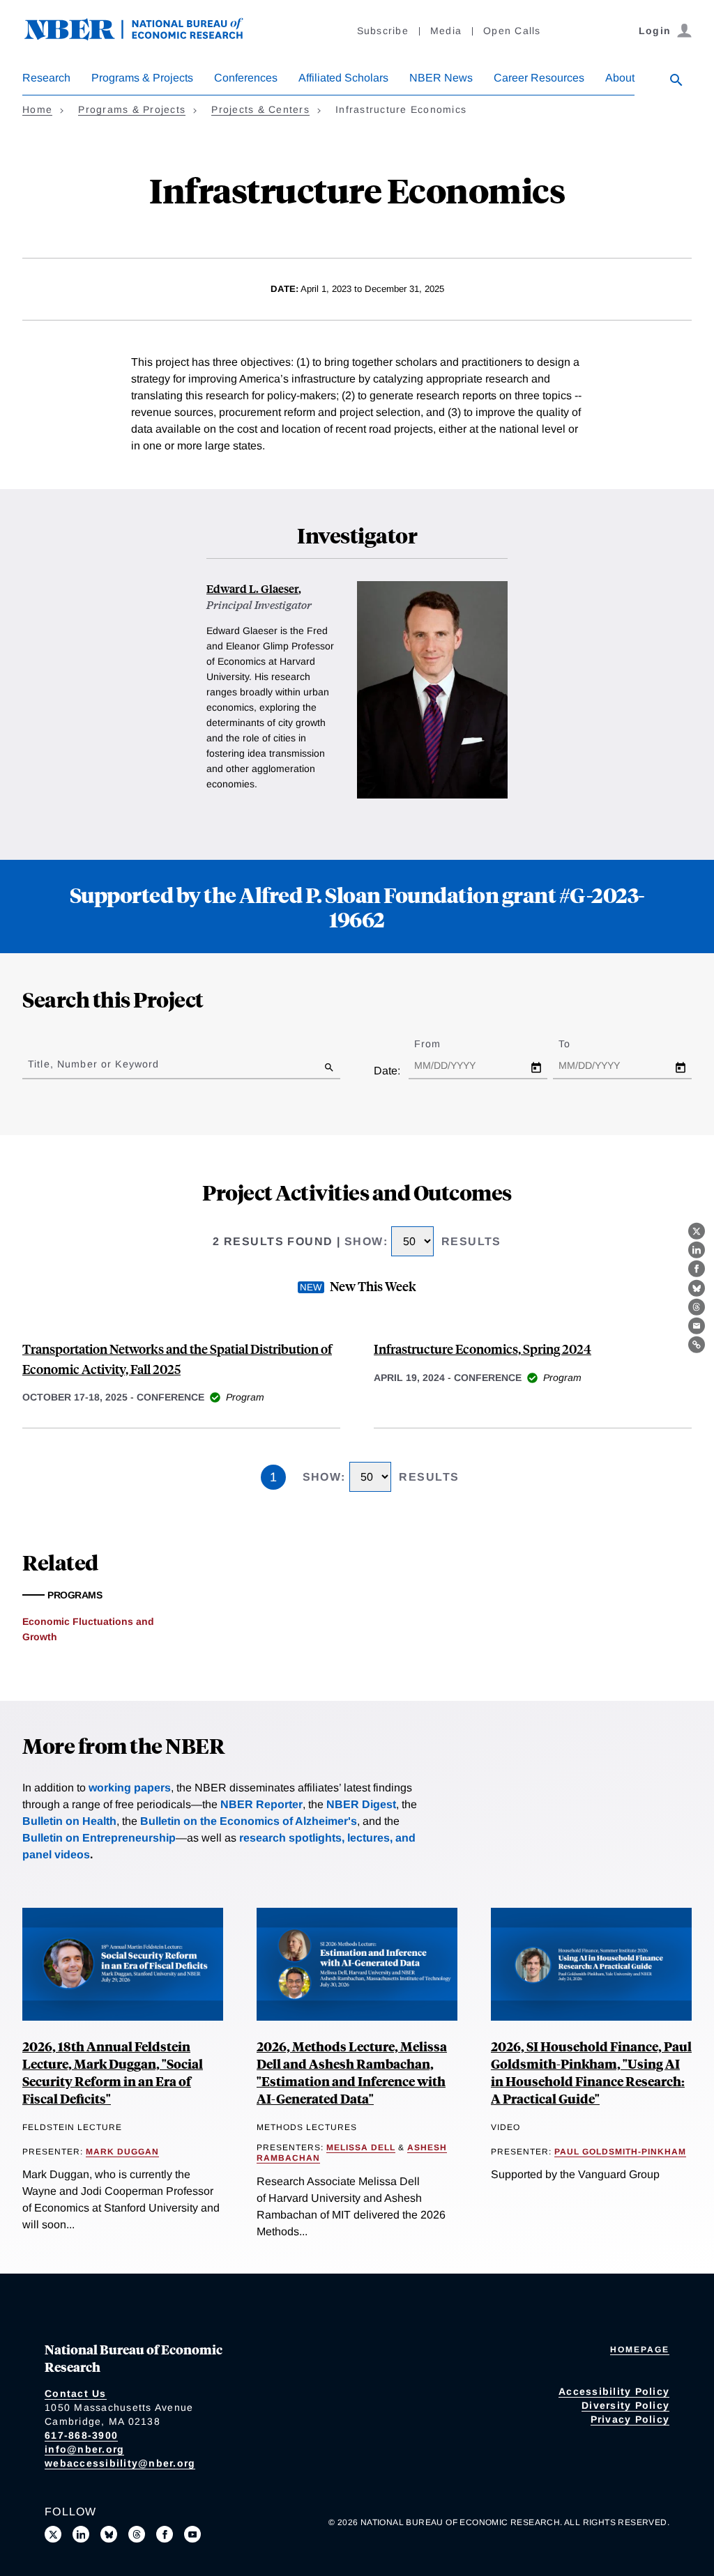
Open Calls (512, 31)
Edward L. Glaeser (252, 588)
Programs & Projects (142, 78)
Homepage (640, 2350)
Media (446, 31)
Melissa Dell (361, 2147)
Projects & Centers (260, 109)
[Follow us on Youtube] (192, 2534)
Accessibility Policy (614, 2391)
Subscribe (383, 31)
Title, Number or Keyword (93, 1064)
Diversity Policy (625, 2405)
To (577, 1044)
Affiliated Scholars (343, 78)
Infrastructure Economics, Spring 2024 (483, 1349)
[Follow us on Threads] (137, 2534)
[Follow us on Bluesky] (109, 2534)
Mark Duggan (122, 2152)
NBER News (441, 78)
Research (46, 78)
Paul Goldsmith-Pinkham (620, 2152)
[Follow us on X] (53, 2534)
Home (37, 109)
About (620, 78)
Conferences (246, 78)
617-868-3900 (81, 2435)
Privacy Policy (630, 2419)
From (440, 1044)
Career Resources (539, 78)
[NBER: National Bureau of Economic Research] (145, 37)
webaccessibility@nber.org (120, 2463)
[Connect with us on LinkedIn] (81, 2534)
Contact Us (76, 2393)
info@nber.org (84, 2449)
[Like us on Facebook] (165, 2534)
